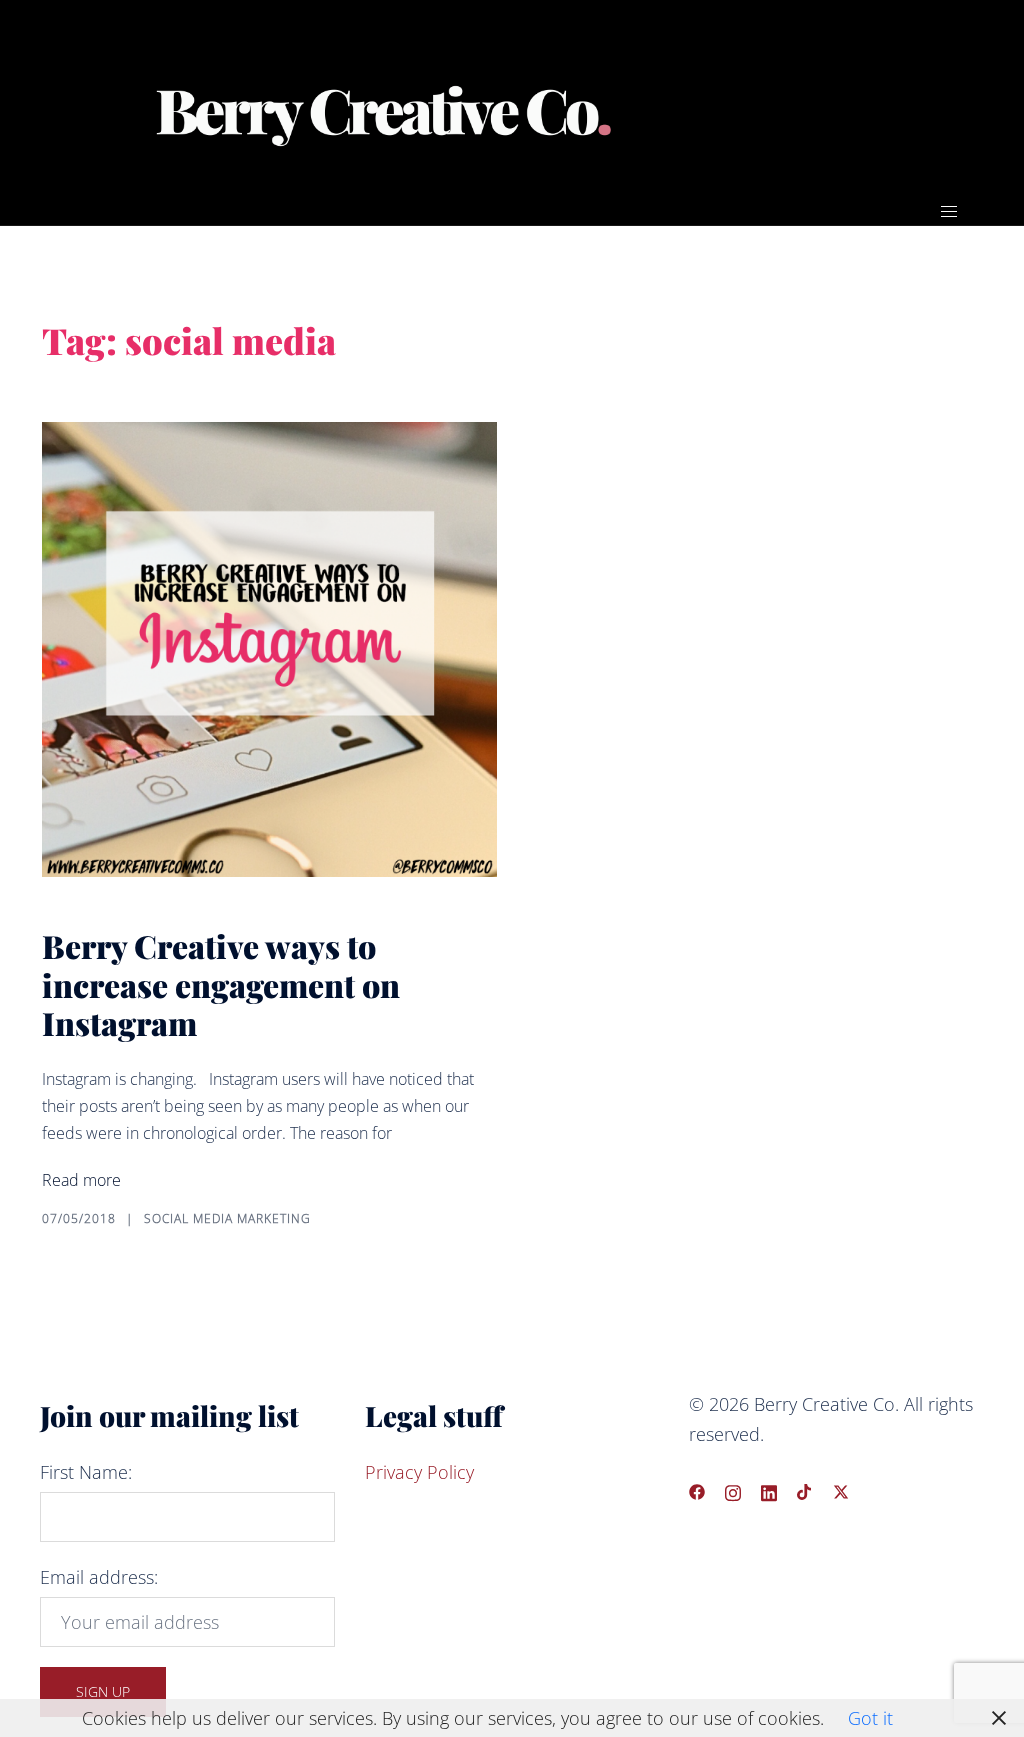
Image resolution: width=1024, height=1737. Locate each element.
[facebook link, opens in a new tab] (697, 1489)
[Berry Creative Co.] (384, 112)
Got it (870, 1718)
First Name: (86, 1472)
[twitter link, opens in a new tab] (841, 1489)
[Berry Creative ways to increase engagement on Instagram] (269, 649)
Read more (81, 1180)
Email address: (99, 1577)
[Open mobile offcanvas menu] (949, 210)
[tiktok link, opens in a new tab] (805, 1489)
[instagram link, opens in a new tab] (733, 1489)
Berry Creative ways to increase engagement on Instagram (221, 984)
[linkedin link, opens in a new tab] (769, 1489)
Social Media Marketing (227, 1218)
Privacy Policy (419, 1472)
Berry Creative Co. (768, 100)
